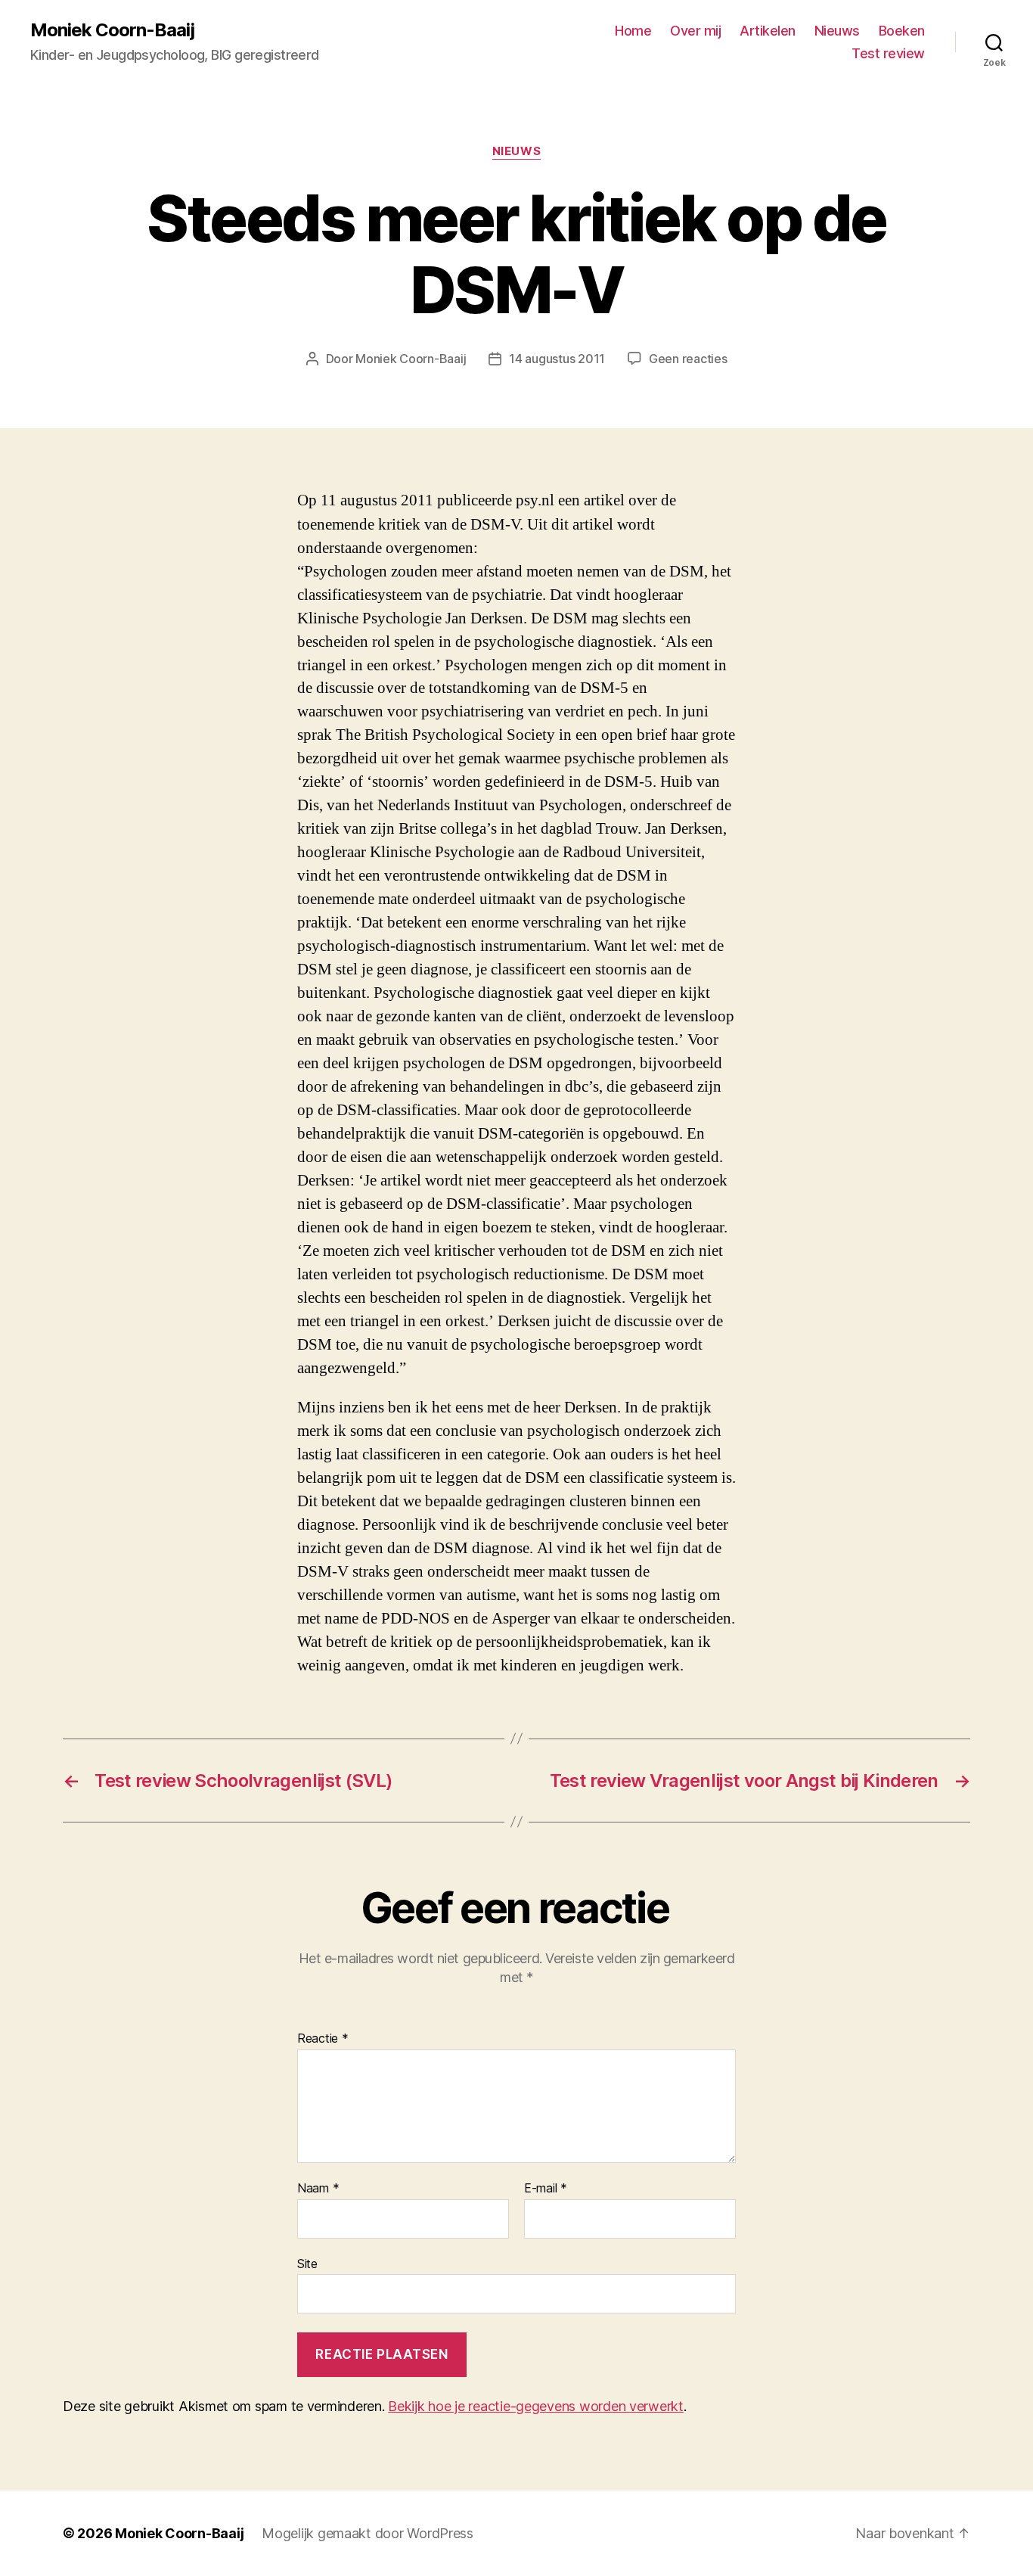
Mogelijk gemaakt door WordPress (368, 2533)
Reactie (323, 2039)
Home (633, 31)
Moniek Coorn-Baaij (112, 30)
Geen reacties (688, 359)
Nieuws (837, 31)
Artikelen (768, 31)
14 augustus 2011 (557, 359)
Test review (888, 53)
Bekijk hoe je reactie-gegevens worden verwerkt (536, 2406)
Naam (318, 2189)
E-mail (546, 2189)
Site (307, 2263)
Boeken (902, 31)
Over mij (695, 31)
